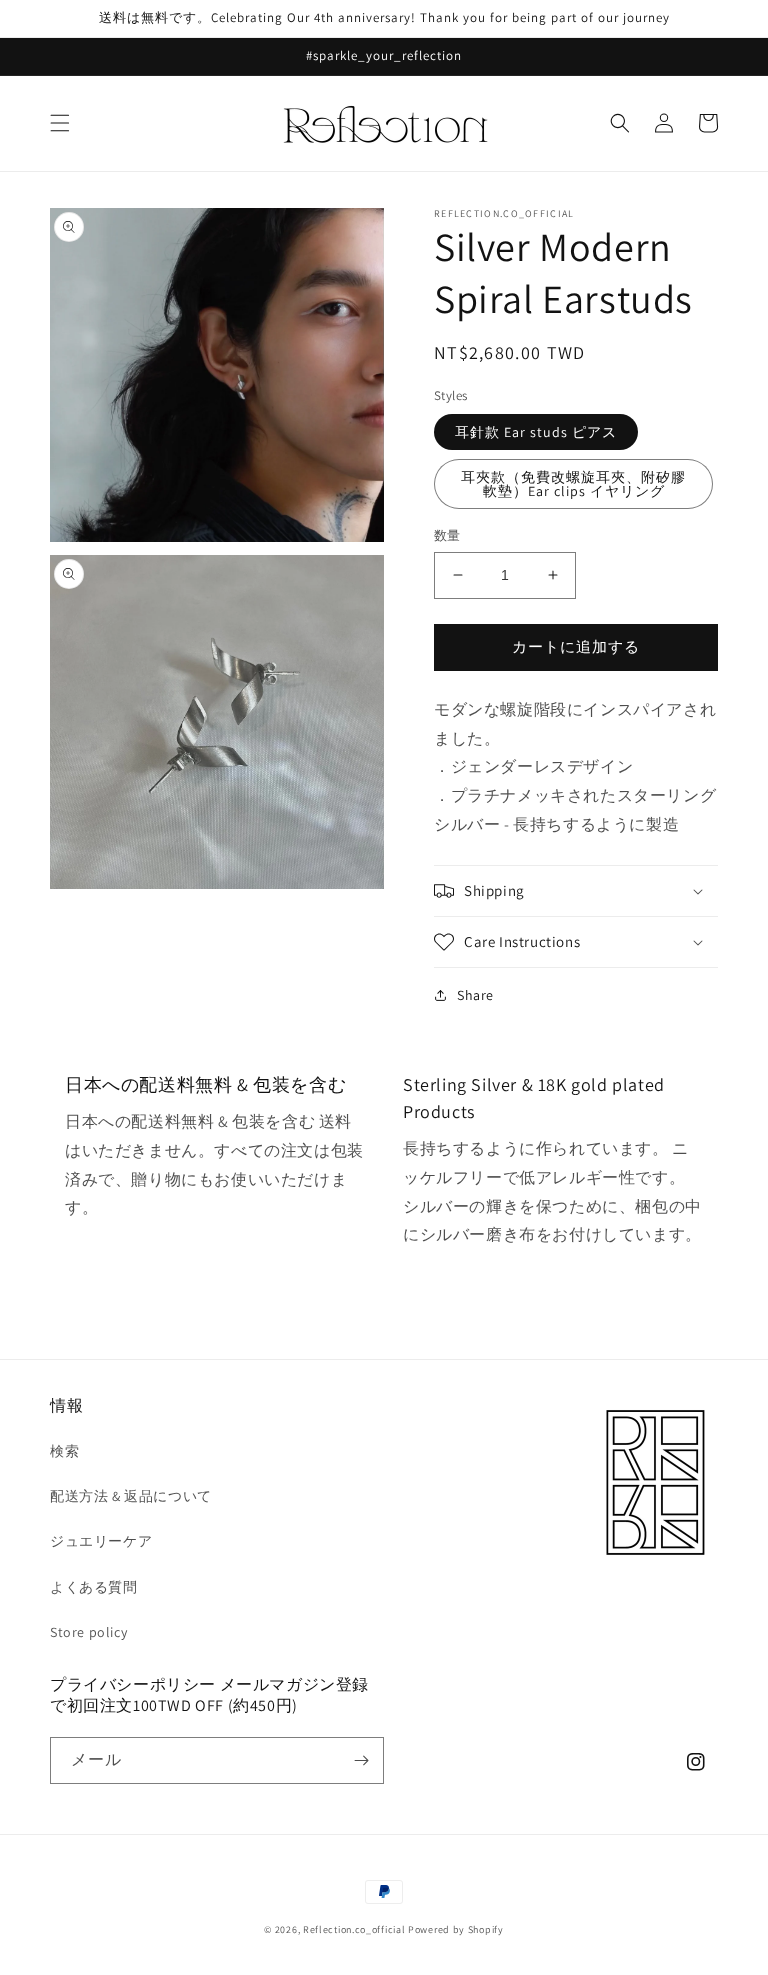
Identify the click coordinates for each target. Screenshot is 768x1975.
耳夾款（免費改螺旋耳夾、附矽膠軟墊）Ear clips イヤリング (573, 484)
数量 (447, 535)
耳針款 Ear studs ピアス (536, 432)
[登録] (361, 1760)
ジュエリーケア (101, 1541)
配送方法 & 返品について (131, 1496)
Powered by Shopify (456, 1929)
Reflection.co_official (354, 1929)
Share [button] (475, 995)
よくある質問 (94, 1587)
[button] (60, 123)
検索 (64, 1451)
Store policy (88, 1632)
